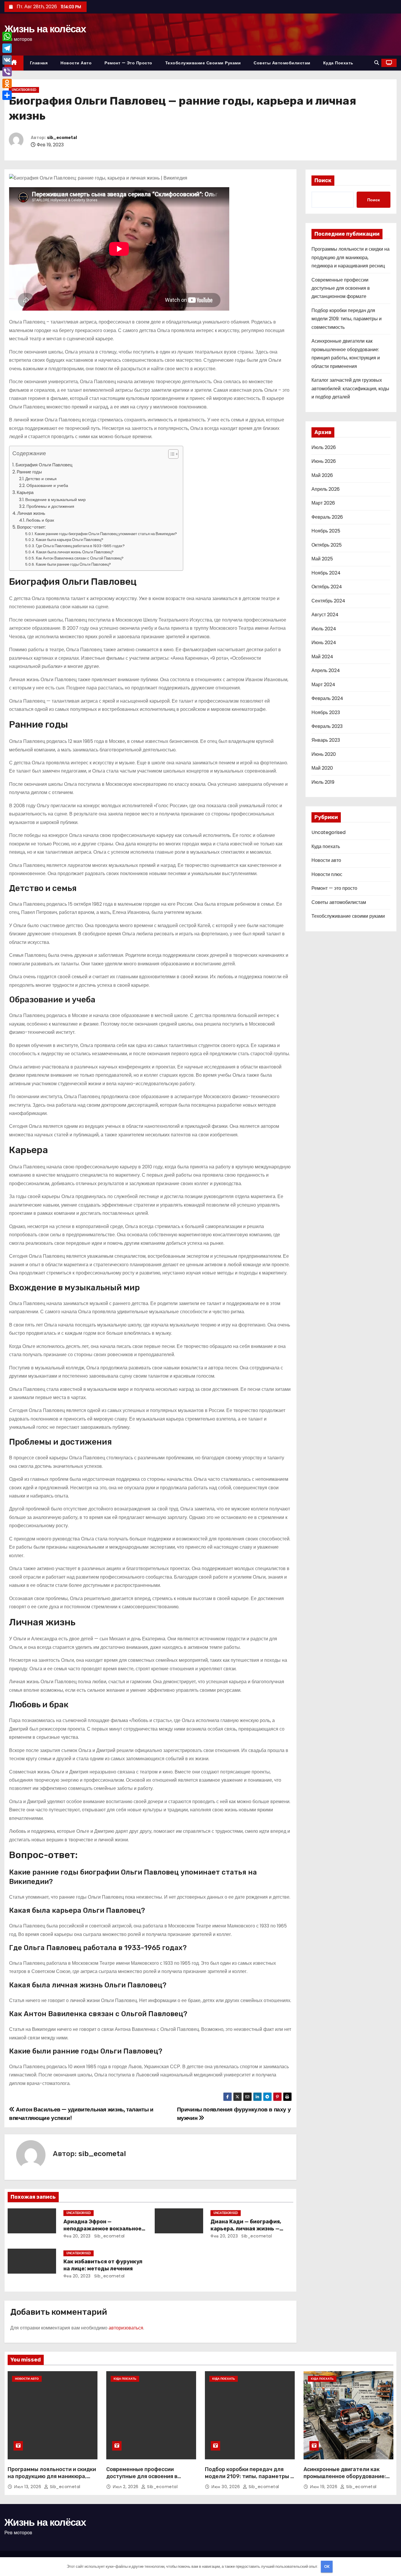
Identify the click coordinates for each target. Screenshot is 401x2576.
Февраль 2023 (327, 726)
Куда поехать (338, 63)
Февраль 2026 (327, 517)
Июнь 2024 (324, 643)
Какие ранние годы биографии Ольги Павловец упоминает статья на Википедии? (106, 534)
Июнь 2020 (324, 754)
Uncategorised (24, 90)
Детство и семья (41, 479)
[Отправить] (7, 95)
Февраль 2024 (327, 698)
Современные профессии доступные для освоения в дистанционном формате (341, 288)
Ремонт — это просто (128, 63)
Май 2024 (322, 657)
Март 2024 (323, 685)
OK (327, 2566)
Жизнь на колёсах (45, 29)
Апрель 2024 (326, 670)
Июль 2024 (324, 629)
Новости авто (76, 63)
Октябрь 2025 (327, 545)
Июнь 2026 (324, 461)
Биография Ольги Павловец (44, 465)
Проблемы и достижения (50, 506)
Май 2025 (322, 559)
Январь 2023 (326, 740)
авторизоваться (126, 2328)
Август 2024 (325, 615)
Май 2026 (322, 475)
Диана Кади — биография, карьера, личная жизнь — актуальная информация (246, 2229)
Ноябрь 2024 (326, 573)
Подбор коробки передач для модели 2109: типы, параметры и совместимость (347, 319)
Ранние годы (29, 472)
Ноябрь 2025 (326, 531)
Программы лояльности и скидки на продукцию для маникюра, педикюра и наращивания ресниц (351, 257)
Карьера (25, 492)
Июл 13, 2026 (28, 2487)
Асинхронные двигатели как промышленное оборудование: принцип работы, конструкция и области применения (346, 2480)
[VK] (7, 60)
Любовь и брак (40, 520)
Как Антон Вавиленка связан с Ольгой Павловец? (80, 558)
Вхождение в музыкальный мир (55, 500)
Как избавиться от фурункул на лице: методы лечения (103, 2265)
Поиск (323, 180)
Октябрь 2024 (327, 587)
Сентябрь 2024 (328, 601)
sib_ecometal (62, 138)
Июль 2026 (324, 447)
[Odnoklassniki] (7, 83)
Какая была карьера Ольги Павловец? (70, 540)
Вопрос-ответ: (31, 527)
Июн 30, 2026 (226, 2487)
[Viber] (7, 72)
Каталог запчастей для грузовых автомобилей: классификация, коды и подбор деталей (350, 388)
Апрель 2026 (326, 489)
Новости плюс (327, 874)
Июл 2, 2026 (126, 2487)
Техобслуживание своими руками (203, 63)
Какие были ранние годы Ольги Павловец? (73, 564)
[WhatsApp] (7, 36)
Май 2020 (322, 768)
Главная (39, 63)
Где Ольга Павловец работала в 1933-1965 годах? (80, 546)
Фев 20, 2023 (77, 2236)
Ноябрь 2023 (326, 712)
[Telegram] (7, 48)
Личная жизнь (31, 513)
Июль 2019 (323, 782)
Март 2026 (323, 503)
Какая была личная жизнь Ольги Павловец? (75, 552)
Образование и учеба (47, 485)
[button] (377, 63)
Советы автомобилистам (282, 63)
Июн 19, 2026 (324, 2487)
